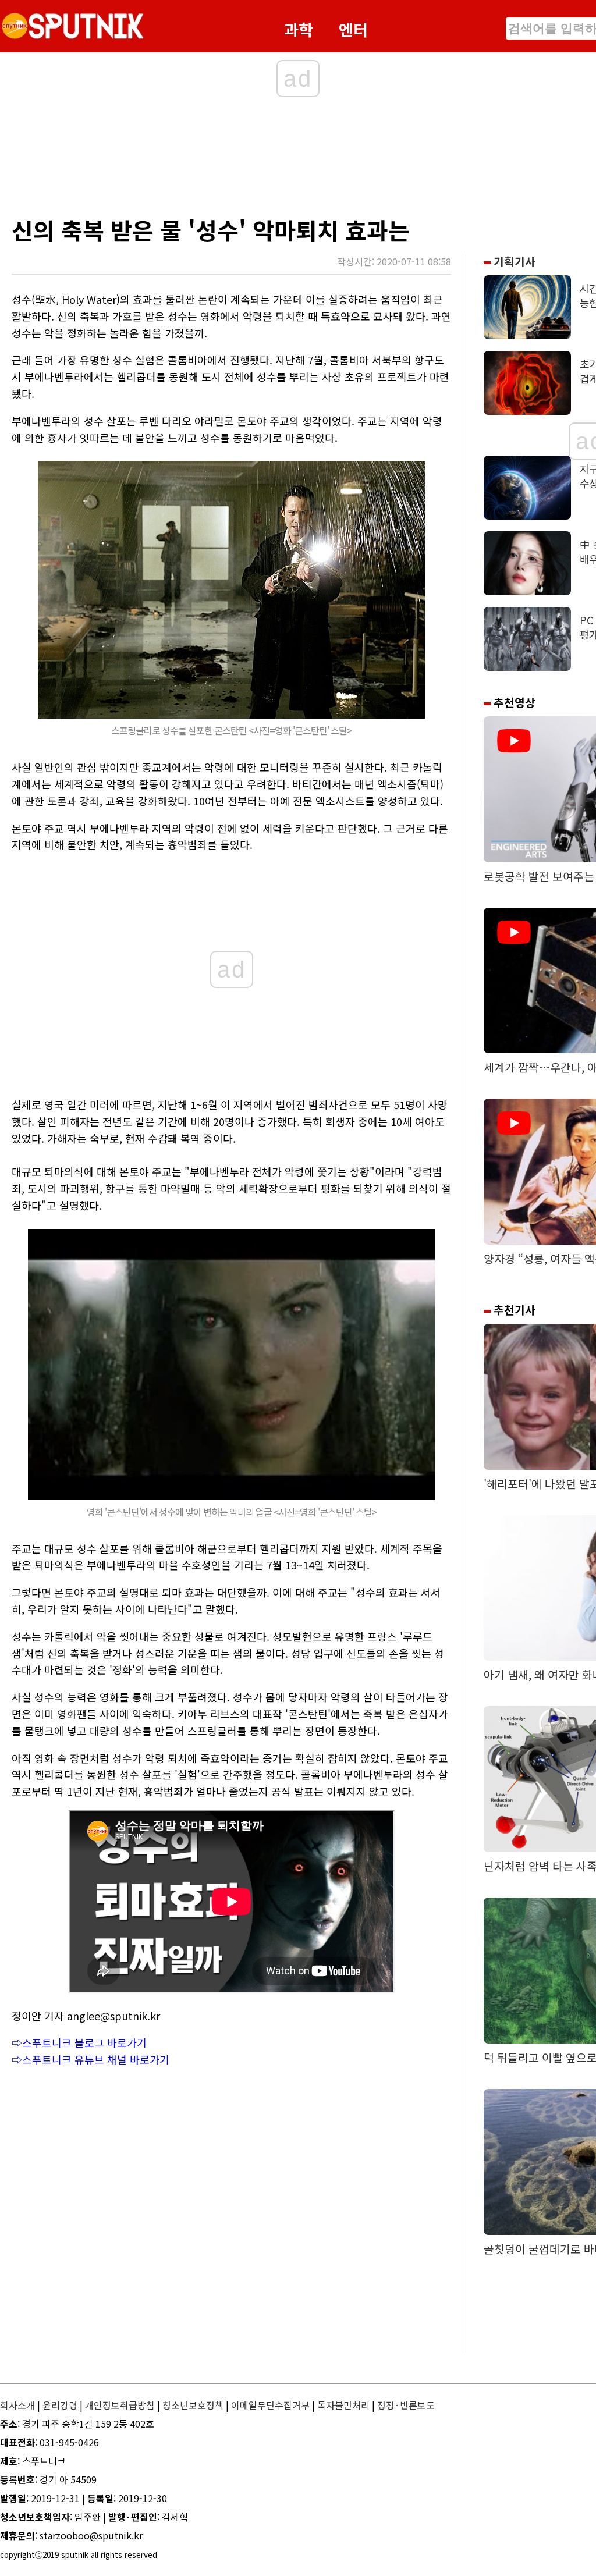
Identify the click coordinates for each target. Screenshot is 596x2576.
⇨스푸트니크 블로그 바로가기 (79, 2042)
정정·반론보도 (406, 2405)
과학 (299, 29)
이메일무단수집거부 (270, 2405)
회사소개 (17, 2405)
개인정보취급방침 (120, 2405)
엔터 (353, 29)
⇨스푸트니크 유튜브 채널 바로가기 (91, 2059)
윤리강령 (60, 2405)
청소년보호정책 (193, 2405)
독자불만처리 (343, 2405)
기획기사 (513, 261)
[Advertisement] (239, 160)
